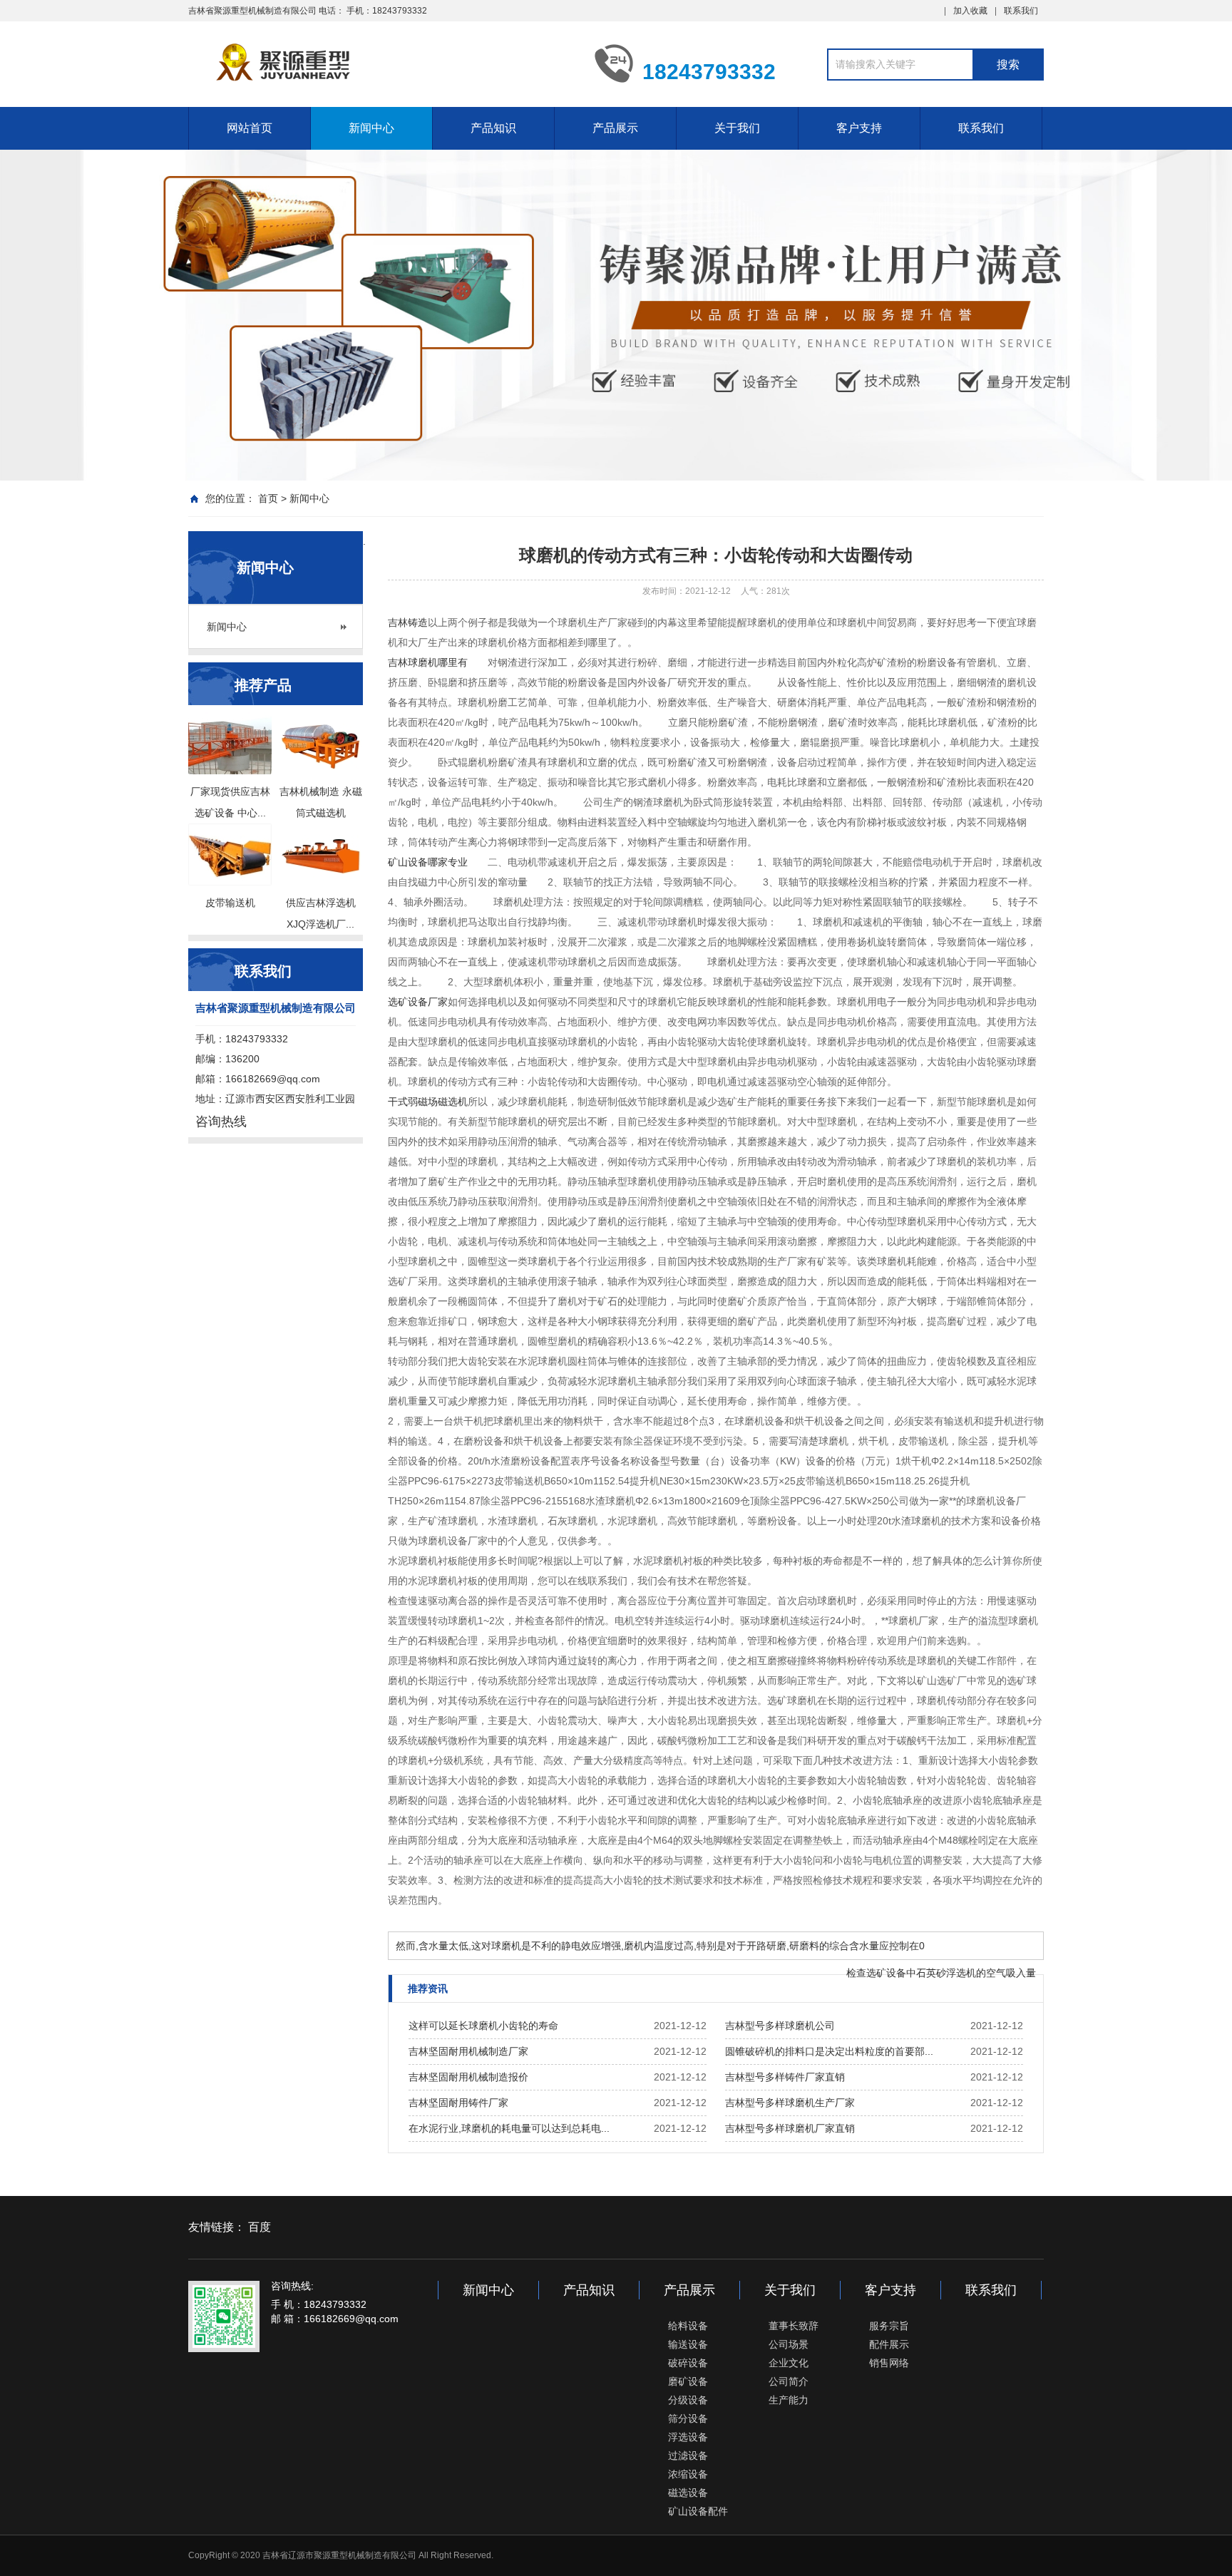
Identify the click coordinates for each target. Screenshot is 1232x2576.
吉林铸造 (408, 622)
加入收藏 (970, 11)
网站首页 (250, 128)
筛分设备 (688, 2418)
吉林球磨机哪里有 (428, 662)
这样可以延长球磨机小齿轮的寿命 (483, 2026)
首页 (268, 498)
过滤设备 (688, 2456)
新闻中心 (371, 128)
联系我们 (1021, 11)
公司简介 (789, 2381)
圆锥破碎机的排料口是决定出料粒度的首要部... (829, 2051)
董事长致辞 (794, 2326)
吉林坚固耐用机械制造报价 (468, 2077)
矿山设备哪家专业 (428, 862)
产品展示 (615, 128)
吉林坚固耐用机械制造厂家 (468, 2051)
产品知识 (493, 128)
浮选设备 (688, 2437)
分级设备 (688, 2400)
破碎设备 (688, 2363)
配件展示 (889, 2344)
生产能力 (789, 2400)
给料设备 (688, 2326)
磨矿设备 (688, 2381)
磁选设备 (688, 2493)
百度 (260, 2227)
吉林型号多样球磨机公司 (780, 2026)
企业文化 (789, 2363)
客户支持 (859, 128)
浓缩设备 (688, 2474)
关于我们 (737, 128)
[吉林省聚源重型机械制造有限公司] (381, 63)
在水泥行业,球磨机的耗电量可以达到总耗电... (509, 2128)
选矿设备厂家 (418, 1002)
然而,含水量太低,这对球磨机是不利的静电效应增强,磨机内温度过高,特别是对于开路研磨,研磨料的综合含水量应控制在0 (660, 1946)
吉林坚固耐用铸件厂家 (458, 2103)
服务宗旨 (889, 2326)
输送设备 (688, 2344)
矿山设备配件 (698, 2511)
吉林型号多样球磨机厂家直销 (790, 2128)
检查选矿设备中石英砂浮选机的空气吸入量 (941, 1973)
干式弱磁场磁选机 (428, 1102)
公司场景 (789, 2344)
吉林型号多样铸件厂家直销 (785, 2077)
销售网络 (889, 2363)
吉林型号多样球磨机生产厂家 (790, 2103)
